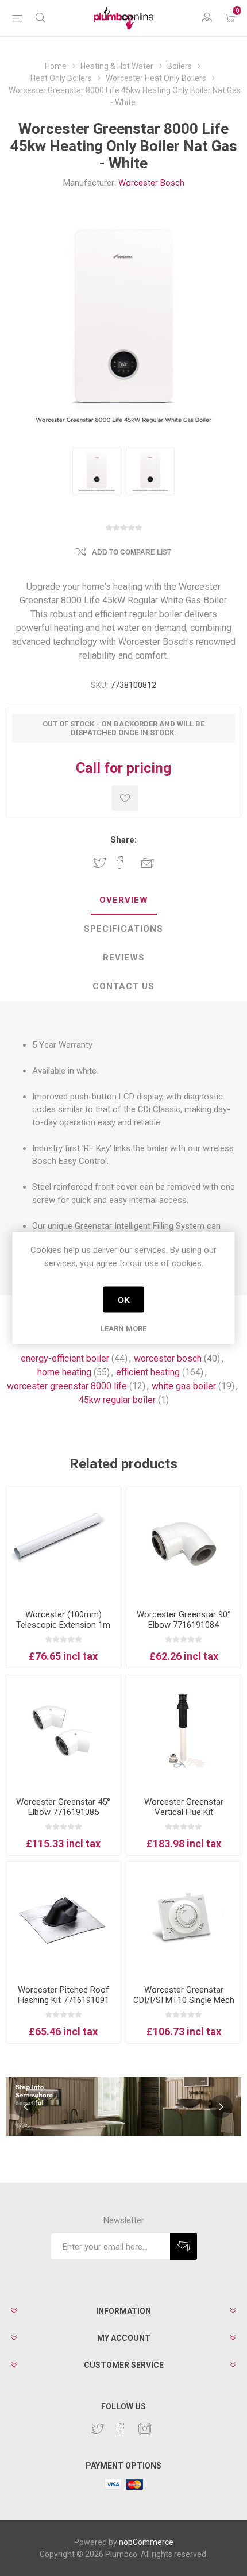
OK (124, 1299)
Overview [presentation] (124, 900)
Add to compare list (132, 552)
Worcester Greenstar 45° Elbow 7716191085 (63, 1807)
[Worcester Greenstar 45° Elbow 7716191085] (63, 1731)
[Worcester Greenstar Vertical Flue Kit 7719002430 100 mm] (184, 1731)
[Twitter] (98, 2429)
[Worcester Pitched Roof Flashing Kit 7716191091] (63, 1919)
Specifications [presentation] (123, 929)
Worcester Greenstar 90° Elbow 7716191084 (184, 1620)
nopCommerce (146, 2542)
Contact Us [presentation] (123, 986)
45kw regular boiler (117, 1400)
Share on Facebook (120, 863)
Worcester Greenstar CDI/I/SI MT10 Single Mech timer (184, 2000)
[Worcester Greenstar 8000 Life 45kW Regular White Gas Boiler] (97, 471)
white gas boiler (184, 1386)
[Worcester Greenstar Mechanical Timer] (184, 1919)
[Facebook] (121, 2429)
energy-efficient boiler (65, 1358)
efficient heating (148, 1372)
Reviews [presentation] (124, 958)
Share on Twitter (100, 863)
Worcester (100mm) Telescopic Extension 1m (63, 1620)
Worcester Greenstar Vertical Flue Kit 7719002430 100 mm (184, 1812)
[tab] (123, 901)
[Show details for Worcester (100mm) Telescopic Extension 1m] (63, 1544)
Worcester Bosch (151, 183)
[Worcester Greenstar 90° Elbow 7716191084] (184, 1544)
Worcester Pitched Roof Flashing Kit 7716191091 (63, 1995)
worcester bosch (168, 1358)
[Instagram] (145, 2429)
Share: (123, 840)
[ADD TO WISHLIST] (125, 798)
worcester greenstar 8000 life (67, 1386)
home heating (64, 1372)
